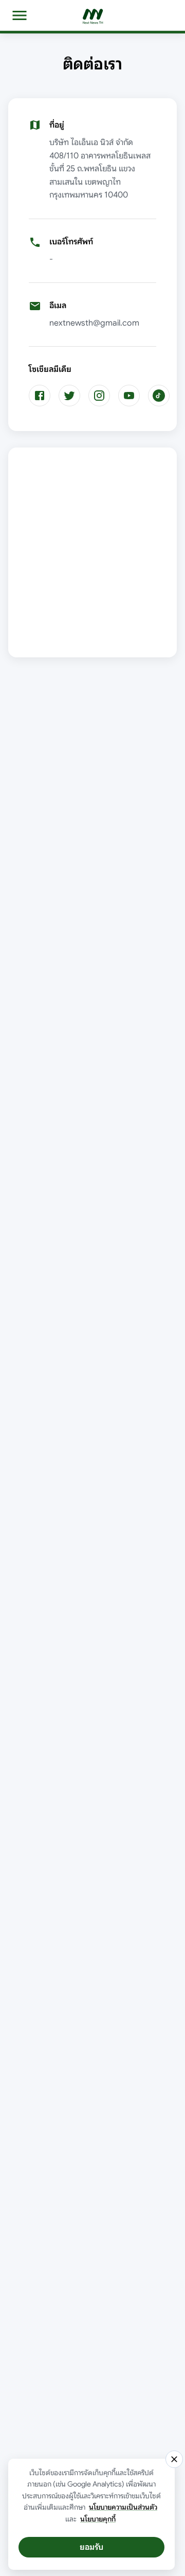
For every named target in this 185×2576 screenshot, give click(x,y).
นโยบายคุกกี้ (98, 2519)
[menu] (20, 15)
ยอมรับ (91, 2547)
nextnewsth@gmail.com (94, 323)
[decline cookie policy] (174, 2459)
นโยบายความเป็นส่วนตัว (123, 2507)
